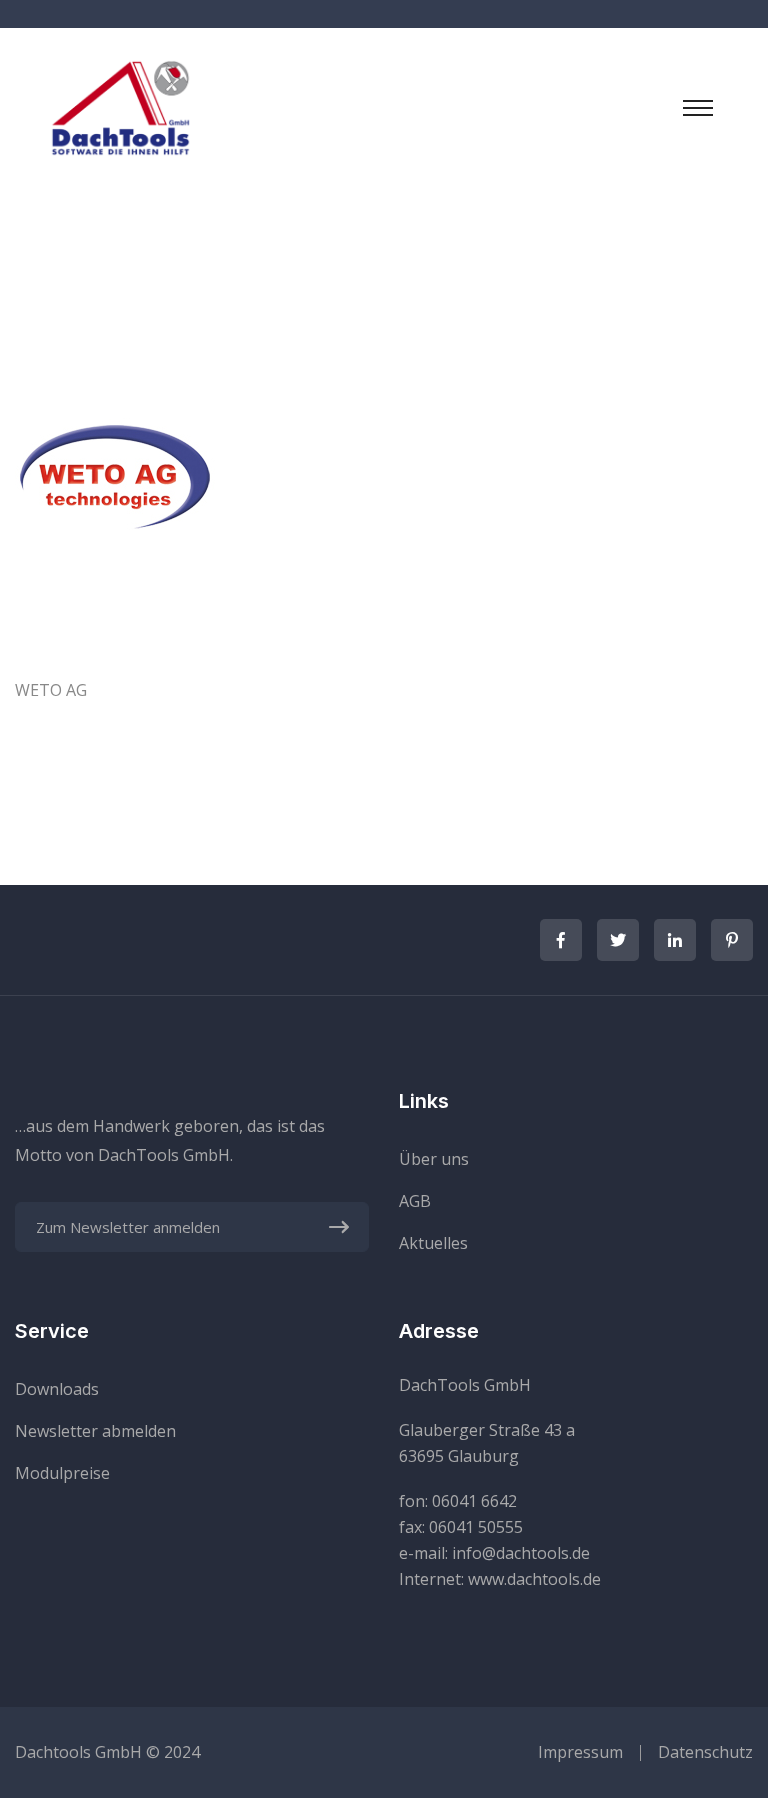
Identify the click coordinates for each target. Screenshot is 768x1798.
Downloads (57, 1389)
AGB (415, 1201)
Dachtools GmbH (78, 1752)
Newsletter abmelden (95, 1431)
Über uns (434, 1159)
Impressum (580, 1752)
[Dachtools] (120, 106)
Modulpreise (62, 1473)
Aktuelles (433, 1243)
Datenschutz (705, 1752)
